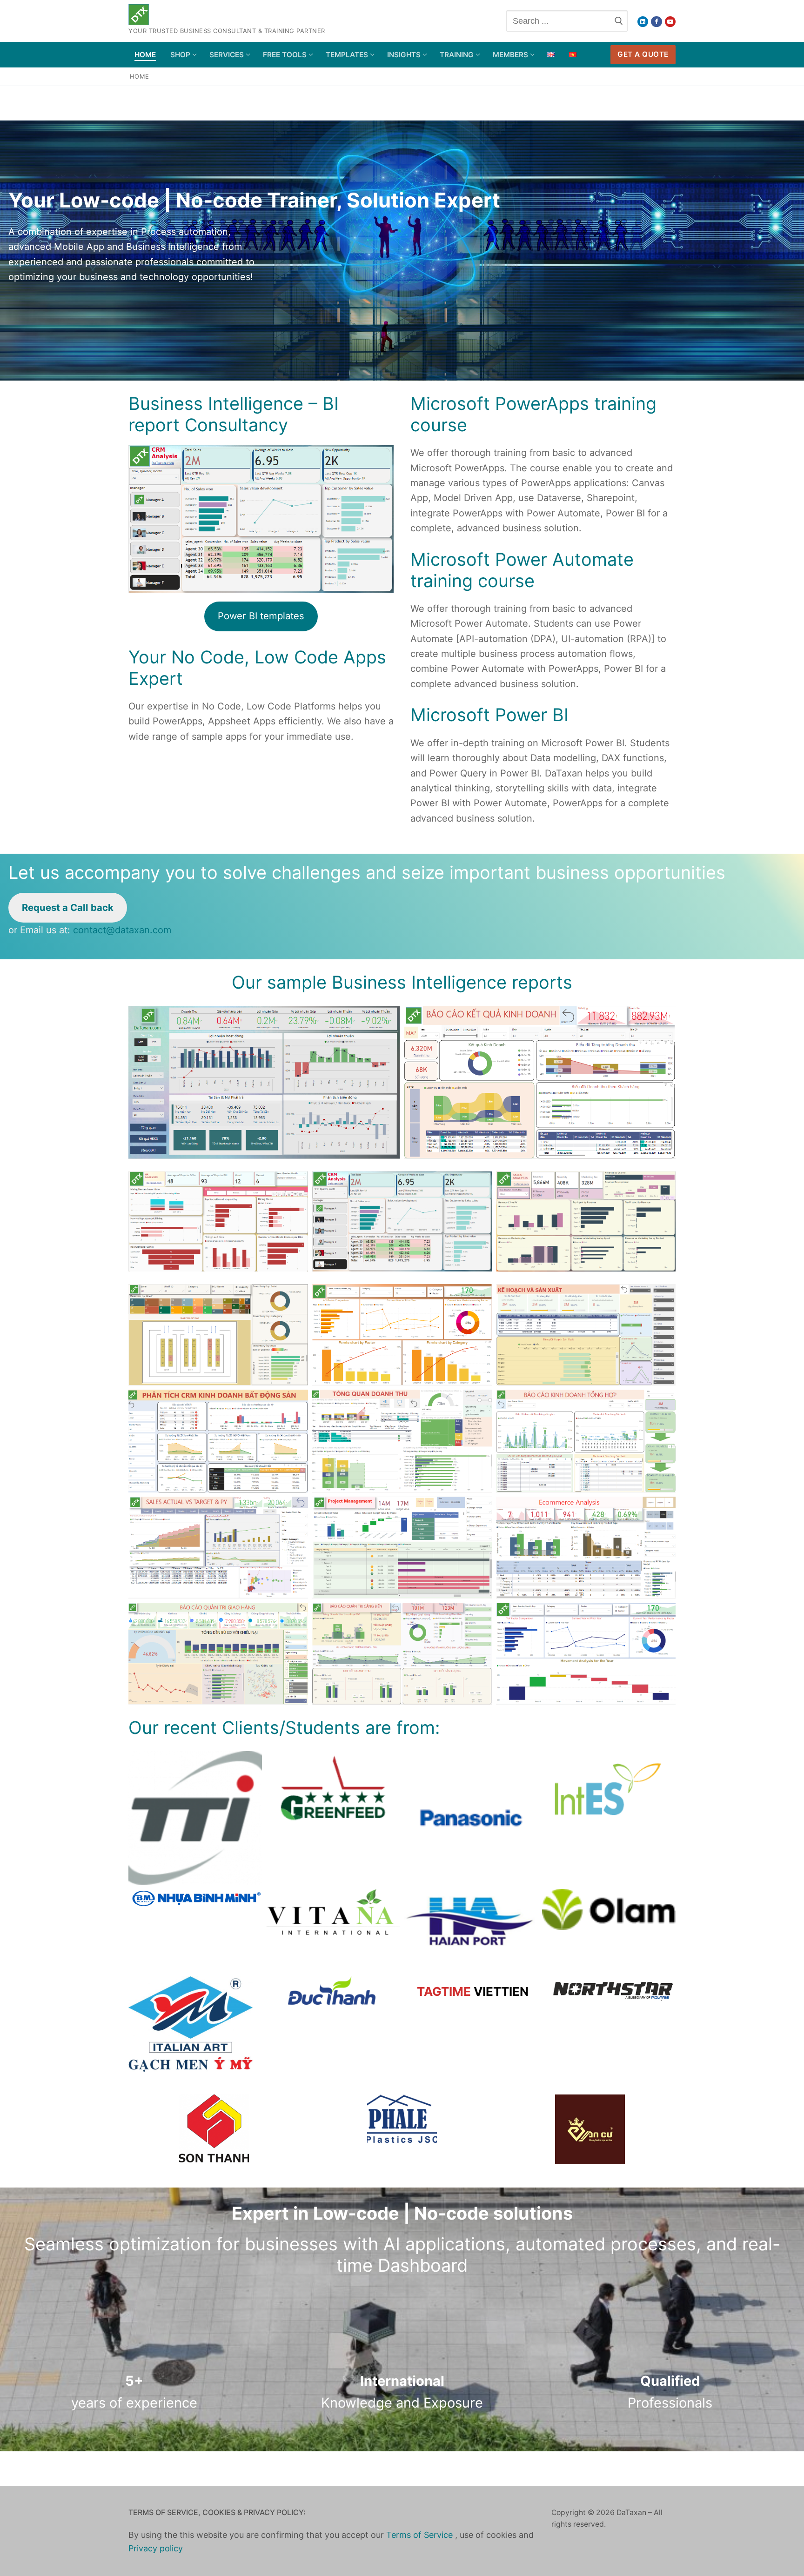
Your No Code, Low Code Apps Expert (257, 668)
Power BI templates (261, 616)
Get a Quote (643, 54)
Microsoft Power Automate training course (522, 570)
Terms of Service (421, 2535)
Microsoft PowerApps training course (533, 414)
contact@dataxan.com (122, 930)
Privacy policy (156, 2548)
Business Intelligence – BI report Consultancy (234, 414)
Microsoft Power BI (489, 715)
